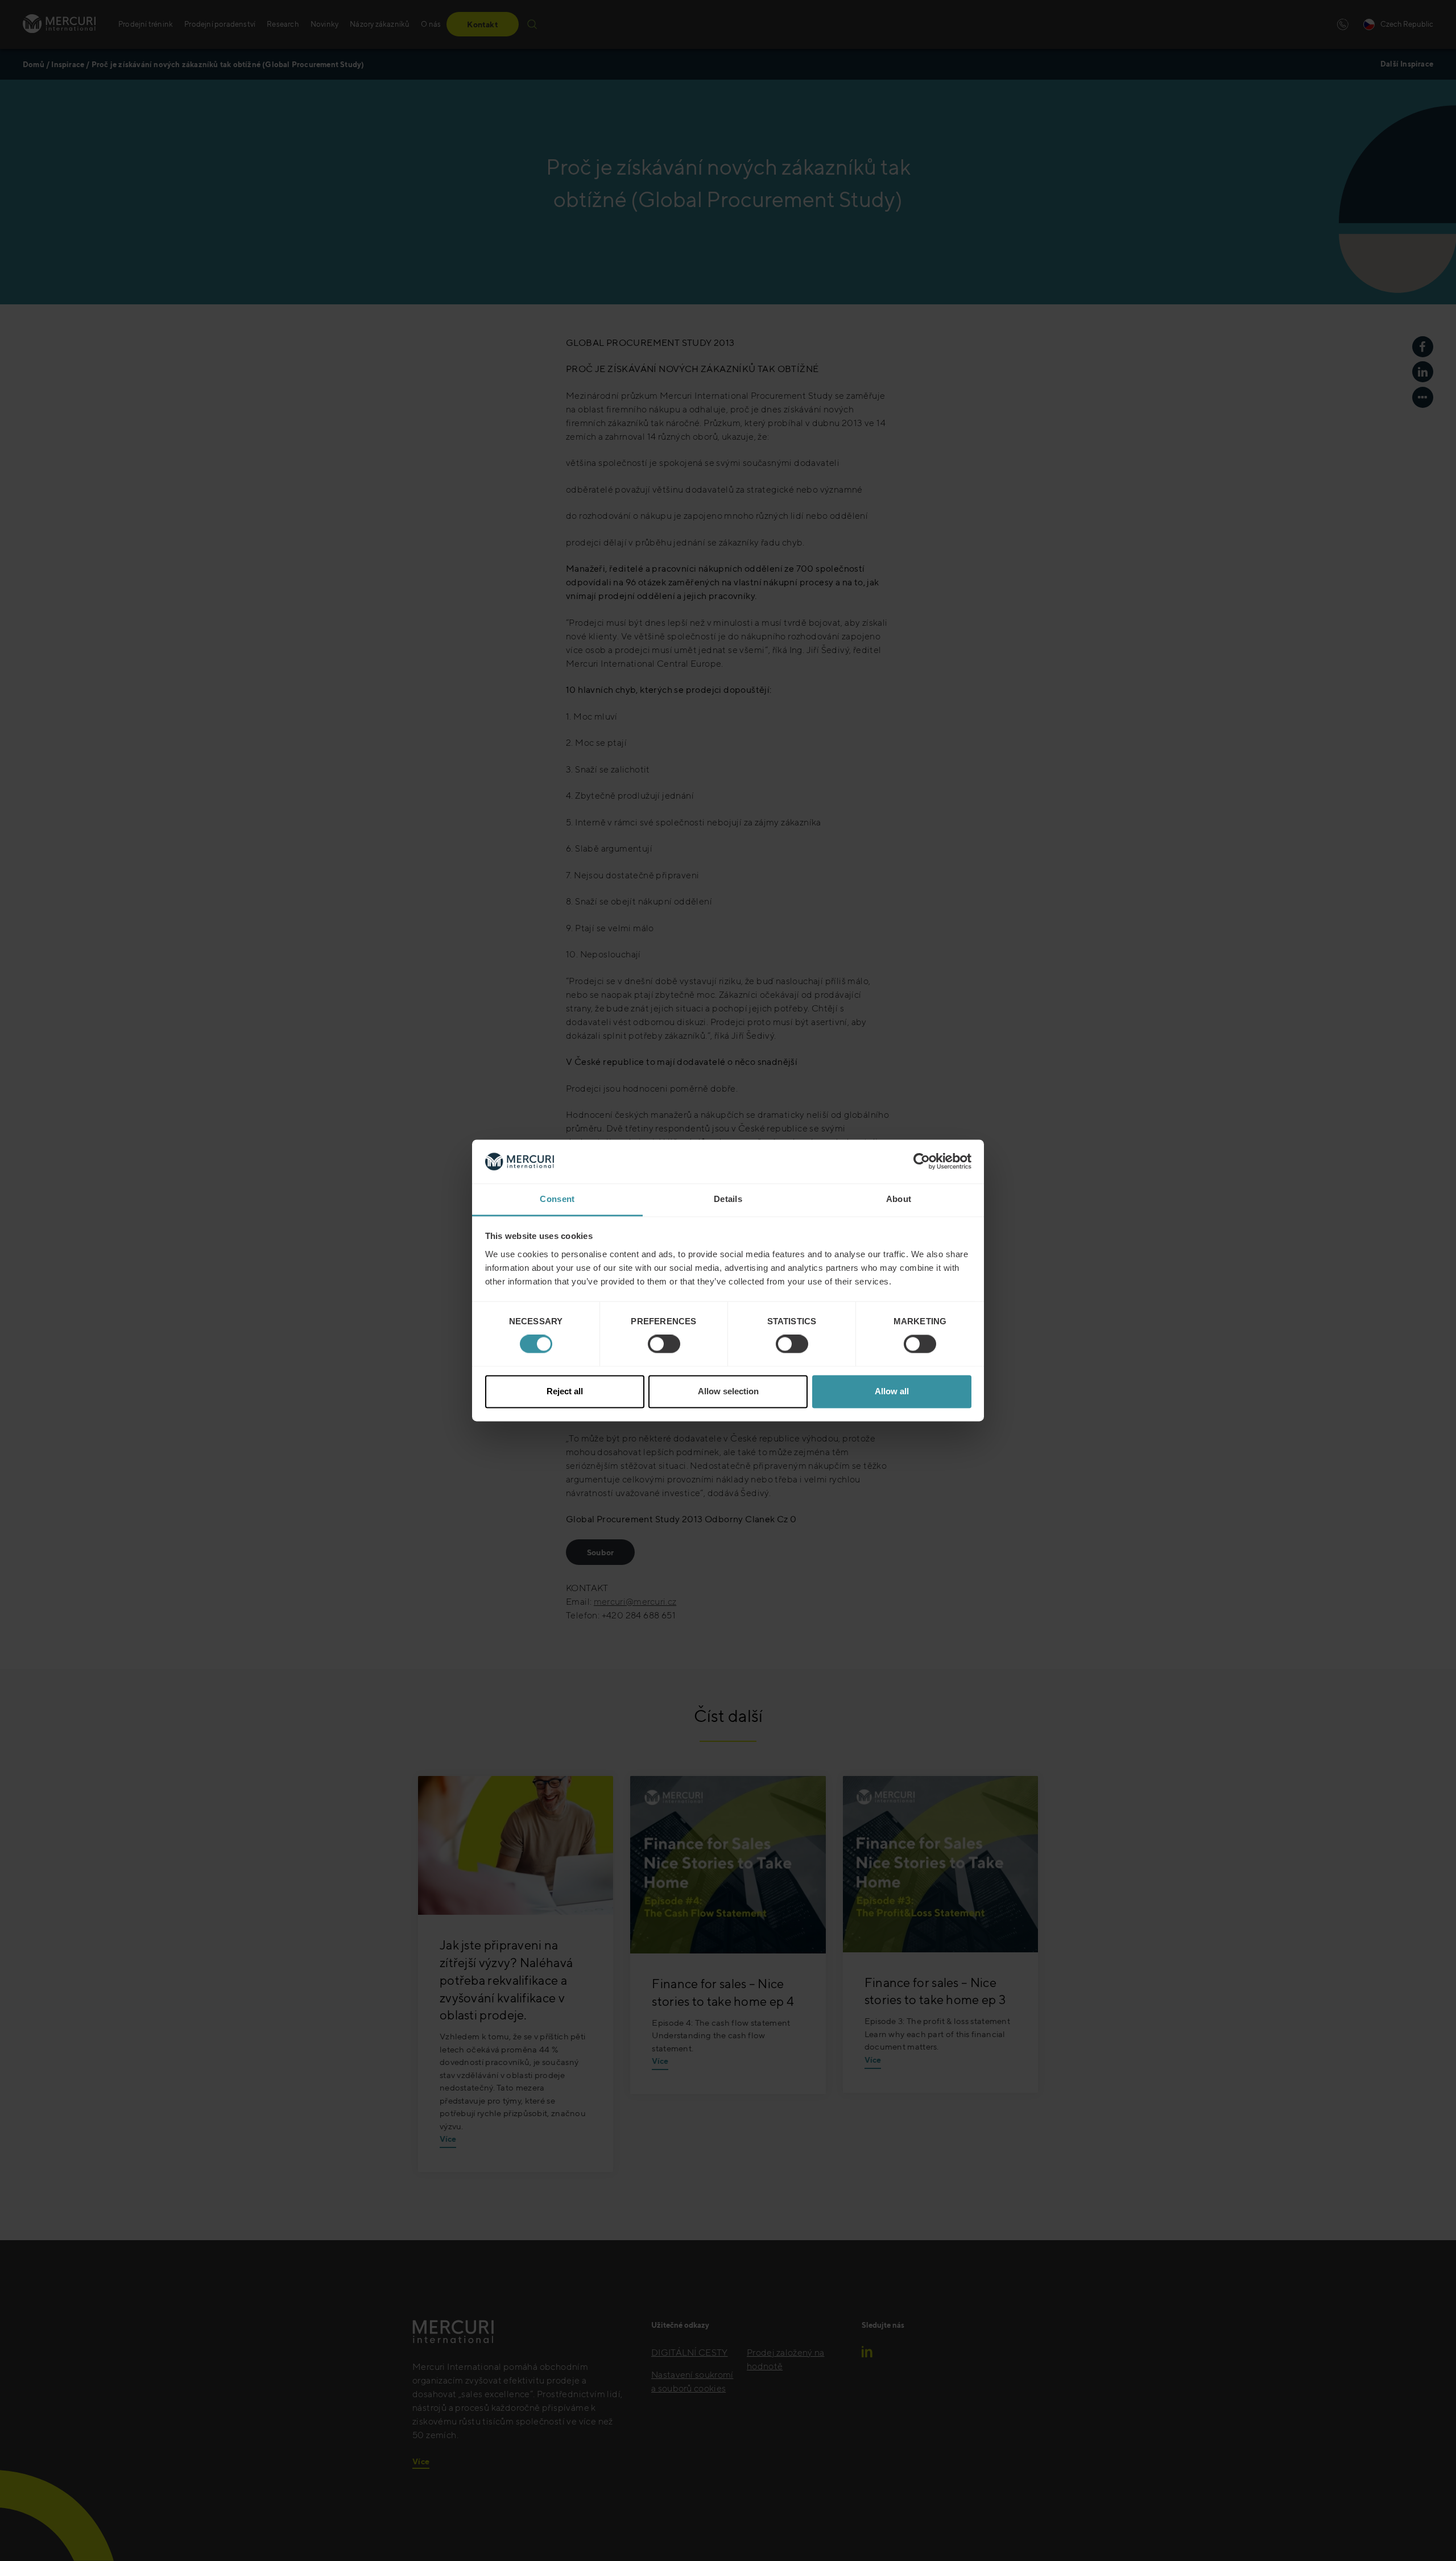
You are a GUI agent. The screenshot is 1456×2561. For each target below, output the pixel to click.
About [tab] (899, 1199)
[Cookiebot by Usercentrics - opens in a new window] (922, 1162)
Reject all (565, 1391)
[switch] (664, 1344)
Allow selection (728, 1391)
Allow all (892, 1391)
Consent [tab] (557, 1199)
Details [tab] (728, 1199)
